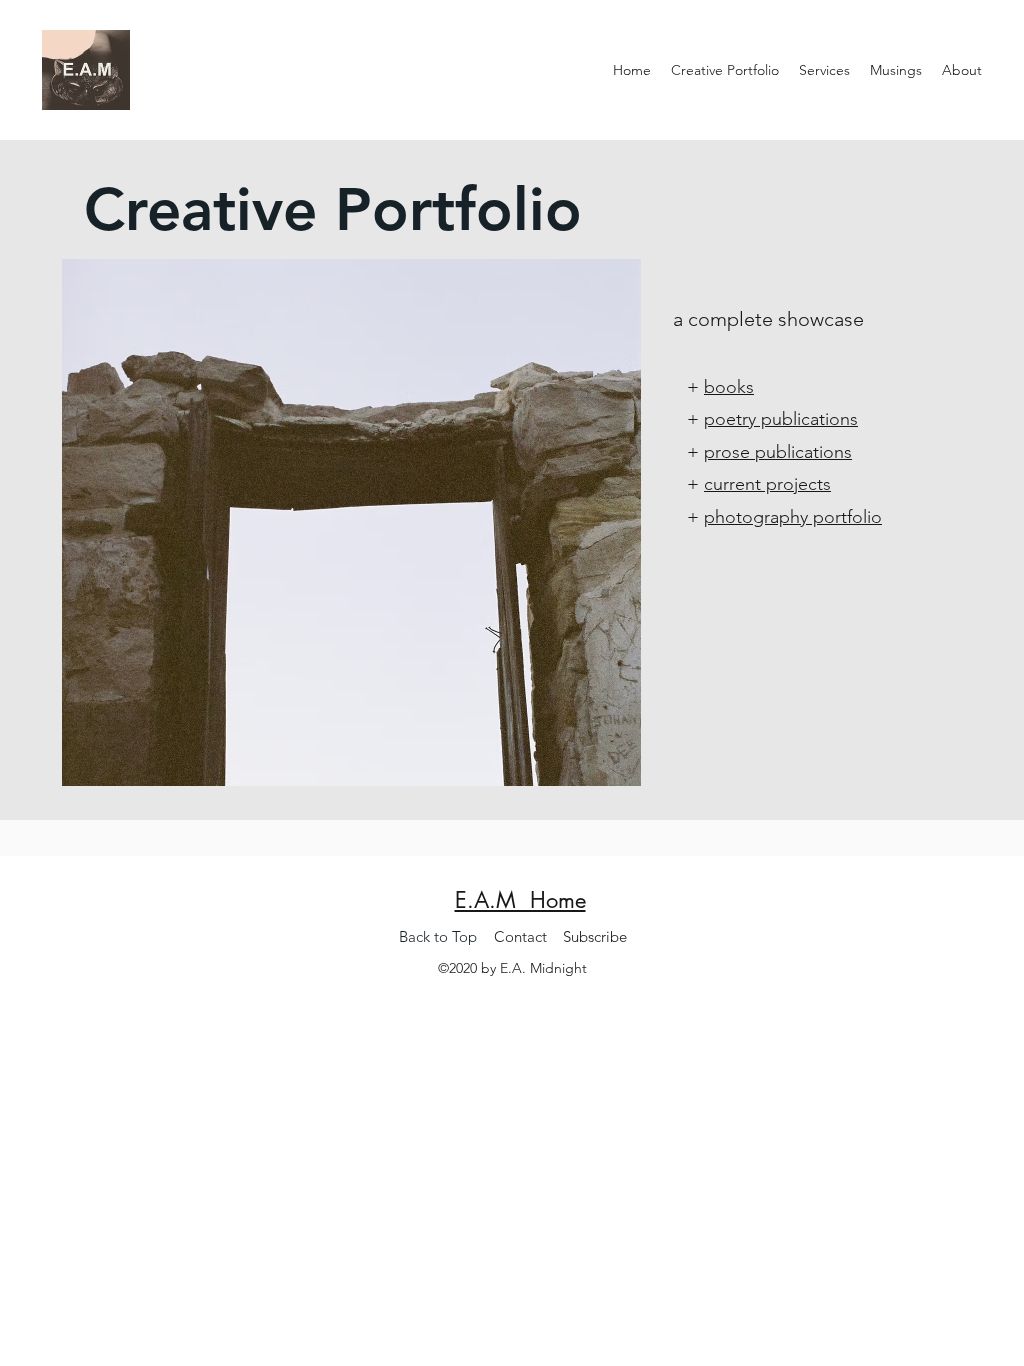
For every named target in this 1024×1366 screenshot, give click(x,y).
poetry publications (781, 419)
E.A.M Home (520, 900)
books (729, 387)
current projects (767, 484)
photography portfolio (793, 517)
